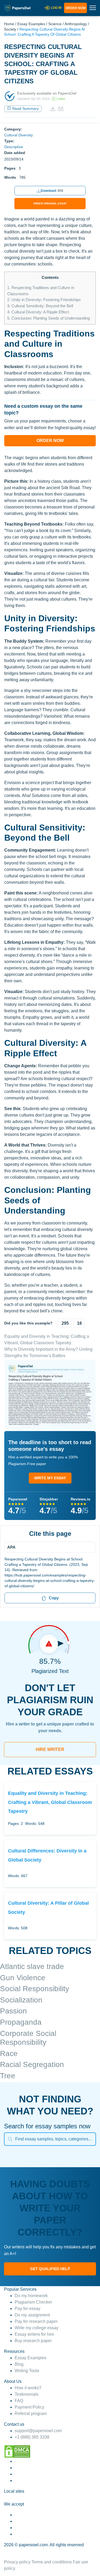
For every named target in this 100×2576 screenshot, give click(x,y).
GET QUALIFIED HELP (50, 2269)
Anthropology (76, 24)
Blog (19, 2364)
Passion (13, 2011)
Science (55, 24)
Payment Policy (29, 2407)
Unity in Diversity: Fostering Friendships (44, 300)
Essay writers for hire (34, 2334)
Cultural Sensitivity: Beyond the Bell (40, 306)
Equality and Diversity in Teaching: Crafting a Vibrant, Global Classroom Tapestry (50, 1802)
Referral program (31, 2414)
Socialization (21, 2000)
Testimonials (27, 2394)
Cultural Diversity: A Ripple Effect (38, 312)
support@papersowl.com (38, 2431)
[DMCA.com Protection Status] (17, 2451)
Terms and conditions (52, 2562)
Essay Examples (31, 24)
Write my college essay (37, 2328)
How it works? (28, 2388)
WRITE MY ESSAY (50, 1478)
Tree (8, 2076)
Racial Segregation (32, 2064)
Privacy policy (17, 2562)
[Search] (10, 2139)
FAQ (19, 2401)
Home (9, 24)
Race (9, 2053)
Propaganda (21, 2022)
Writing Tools (27, 2371)
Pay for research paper (36, 2321)
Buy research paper (33, 2341)
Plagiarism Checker (33, 2302)
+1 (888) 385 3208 (32, 2437)
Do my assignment (32, 2315)
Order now (75, 8)
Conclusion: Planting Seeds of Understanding (49, 318)
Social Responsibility (35, 1989)
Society (10, 29)
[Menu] (48, 1547)
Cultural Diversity (19, 135)
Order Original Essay (50, 203)
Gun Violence (23, 1978)
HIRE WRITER (50, 1749)
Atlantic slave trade (32, 1966)
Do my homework (31, 2296)
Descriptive (14, 147)
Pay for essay (27, 2309)
